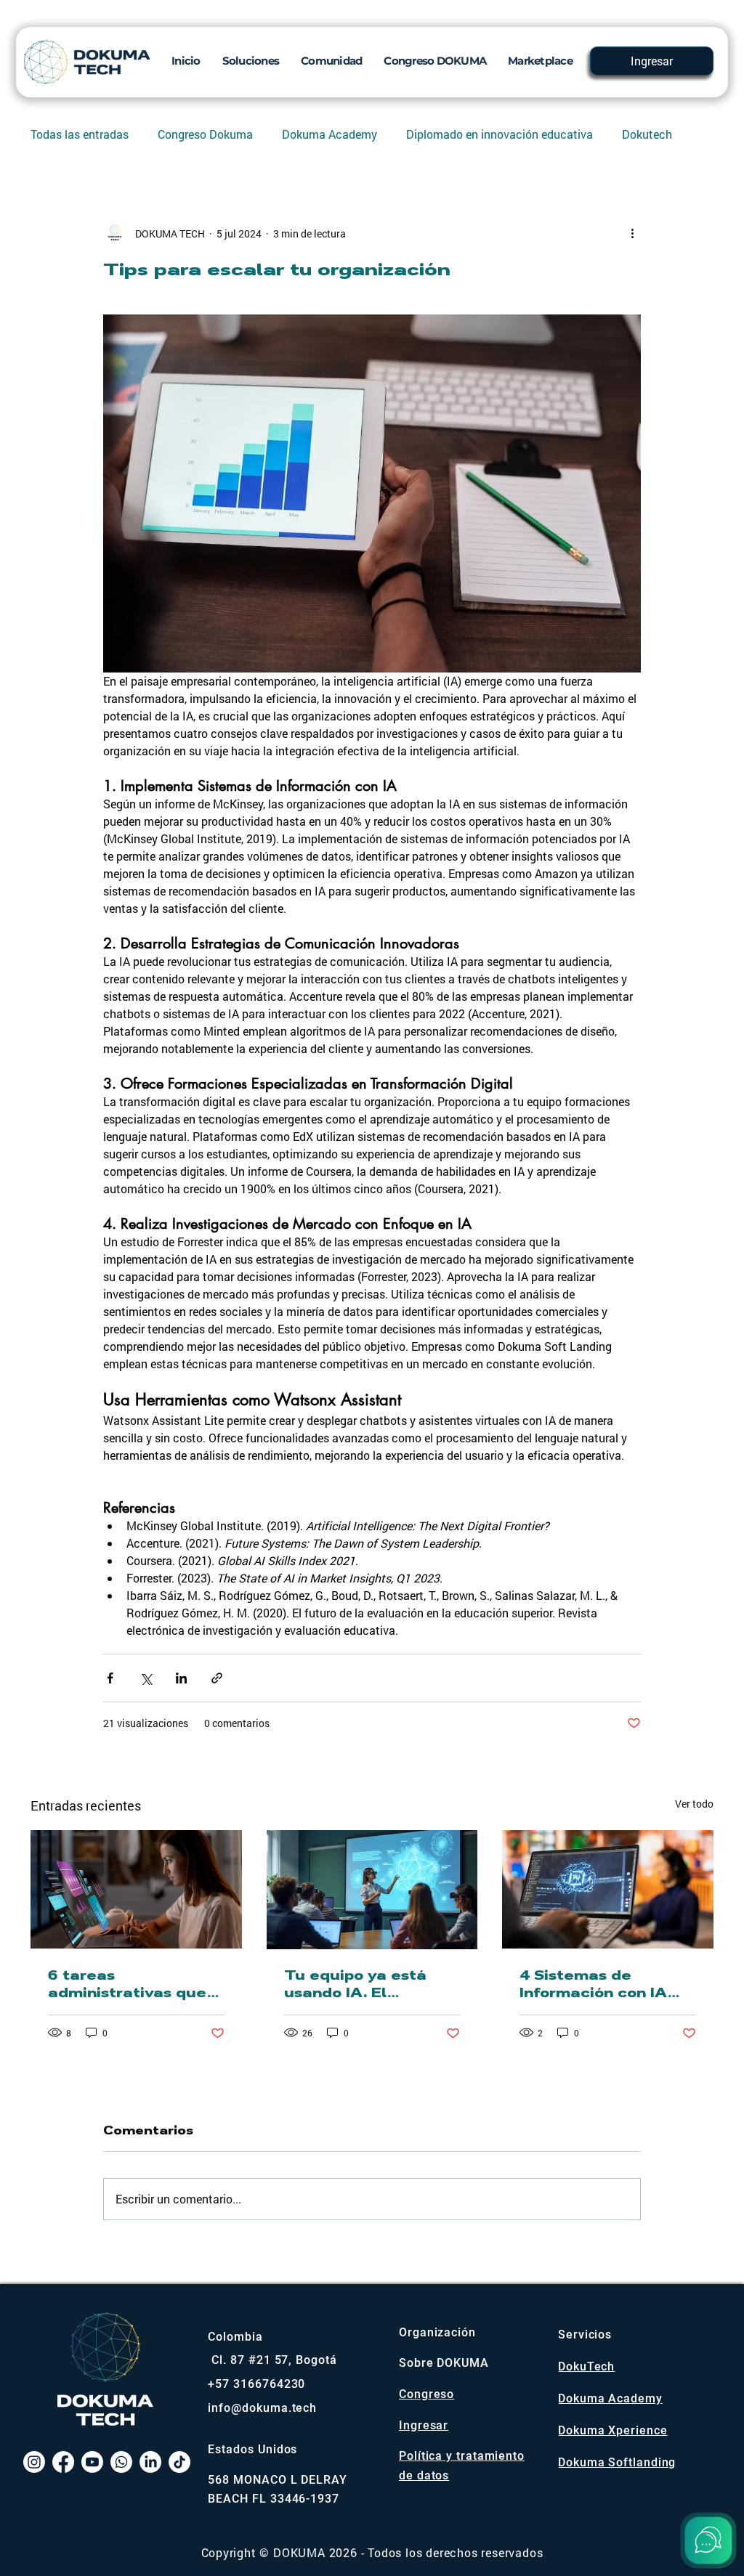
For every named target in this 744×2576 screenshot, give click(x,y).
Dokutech (647, 134)
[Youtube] (92, 2462)
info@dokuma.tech (262, 2408)
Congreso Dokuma (205, 134)
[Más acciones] (632, 233)
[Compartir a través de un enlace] (217, 1678)
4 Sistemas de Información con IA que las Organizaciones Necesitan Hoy (593, 1984)
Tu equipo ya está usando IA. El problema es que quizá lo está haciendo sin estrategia (355, 1984)
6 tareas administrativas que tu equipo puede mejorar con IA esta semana (127, 1984)
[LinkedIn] (150, 2462)
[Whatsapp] (121, 2462)
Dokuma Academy (329, 134)
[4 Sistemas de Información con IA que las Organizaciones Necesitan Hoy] (608, 1889)
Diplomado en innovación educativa (500, 134)
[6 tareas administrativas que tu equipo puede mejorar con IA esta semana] (136, 1889)
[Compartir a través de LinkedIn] (181, 1678)
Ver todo (694, 1804)
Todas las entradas (80, 134)
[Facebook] (63, 2462)
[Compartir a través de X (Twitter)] (146, 1678)
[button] (251, 60)
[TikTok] (179, 2462)
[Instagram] (34, 2462)
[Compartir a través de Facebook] (110, 1678)
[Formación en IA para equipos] (372, 1890)
